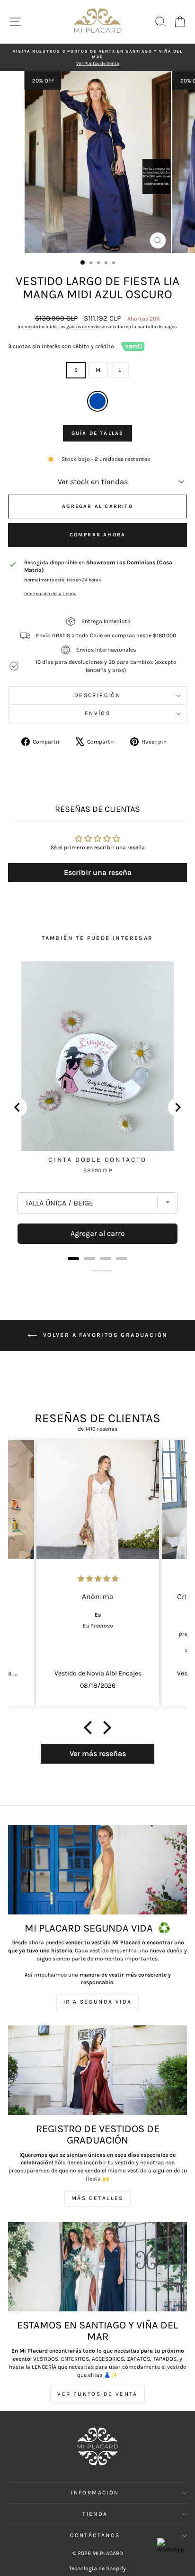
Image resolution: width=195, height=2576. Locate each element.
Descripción (97, 695)
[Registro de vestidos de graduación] (97, 2070)
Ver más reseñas (98, 1753)
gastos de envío (83, 327)
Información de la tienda (50, 593)
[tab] (73, 1259)
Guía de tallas (98, 433)
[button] (90, 1728)
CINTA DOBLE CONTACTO (97, 1160)
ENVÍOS (97, 713)
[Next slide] (177, 1107)
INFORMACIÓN (95, 2493)
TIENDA (95, 2514)
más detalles (97, 2198)
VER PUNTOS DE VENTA (97, 2394)
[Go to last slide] (18, 1107)
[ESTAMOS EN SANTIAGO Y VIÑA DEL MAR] (97, 2267)
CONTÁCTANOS (95, 2535)
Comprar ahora (98, 535)
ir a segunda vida (98, 2002)
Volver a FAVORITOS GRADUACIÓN (104, 1335)
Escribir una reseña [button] (98, 872)
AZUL (97, 401)
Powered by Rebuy (97, 1270)
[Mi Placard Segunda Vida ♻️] (97, 1870)
